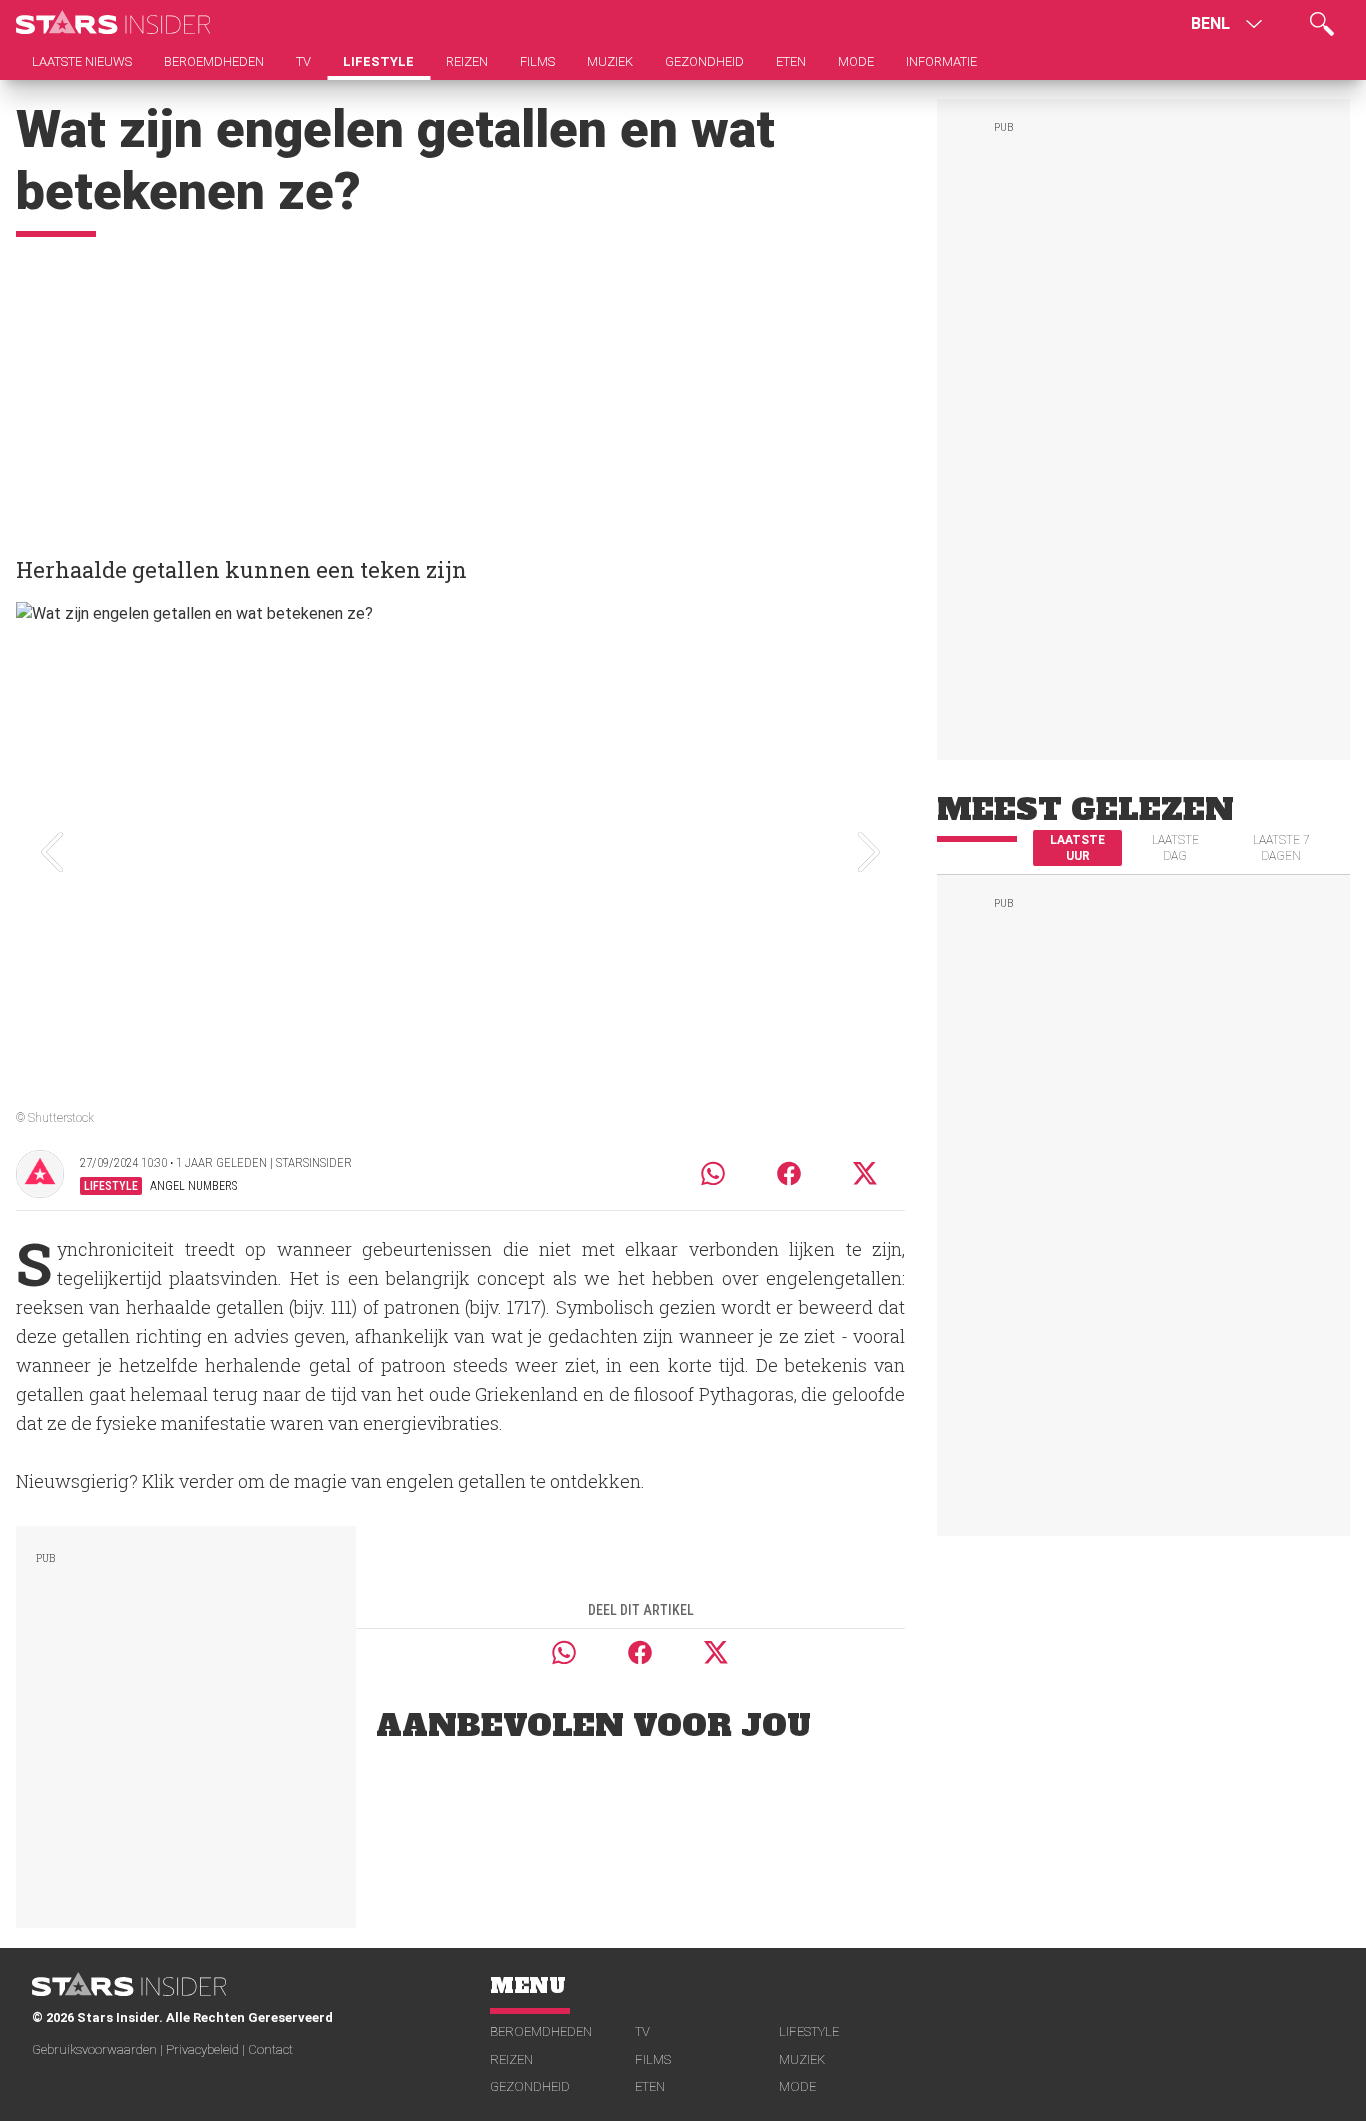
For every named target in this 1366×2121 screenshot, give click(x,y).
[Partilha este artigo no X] (866, 1173)
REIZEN (511, 2059)
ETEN (650, 2086)
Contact (270, 2049)
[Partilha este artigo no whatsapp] (713, 1173)
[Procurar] (1322, 24)
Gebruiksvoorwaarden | (99, 2049)
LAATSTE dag (1175, 848)
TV (642, 2031)
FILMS (653, 2059)
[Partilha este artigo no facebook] (789, 1173)
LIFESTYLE (809, 2031)
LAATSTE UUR (1077, 848)
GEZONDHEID (530, 2086)
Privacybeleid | (207, 2049)
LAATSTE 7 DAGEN (1281, 848)
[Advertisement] (460, 387)
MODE (797, 2086)
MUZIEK (802, 2059)
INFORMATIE (941, 61)
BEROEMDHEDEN (541, 2031)
